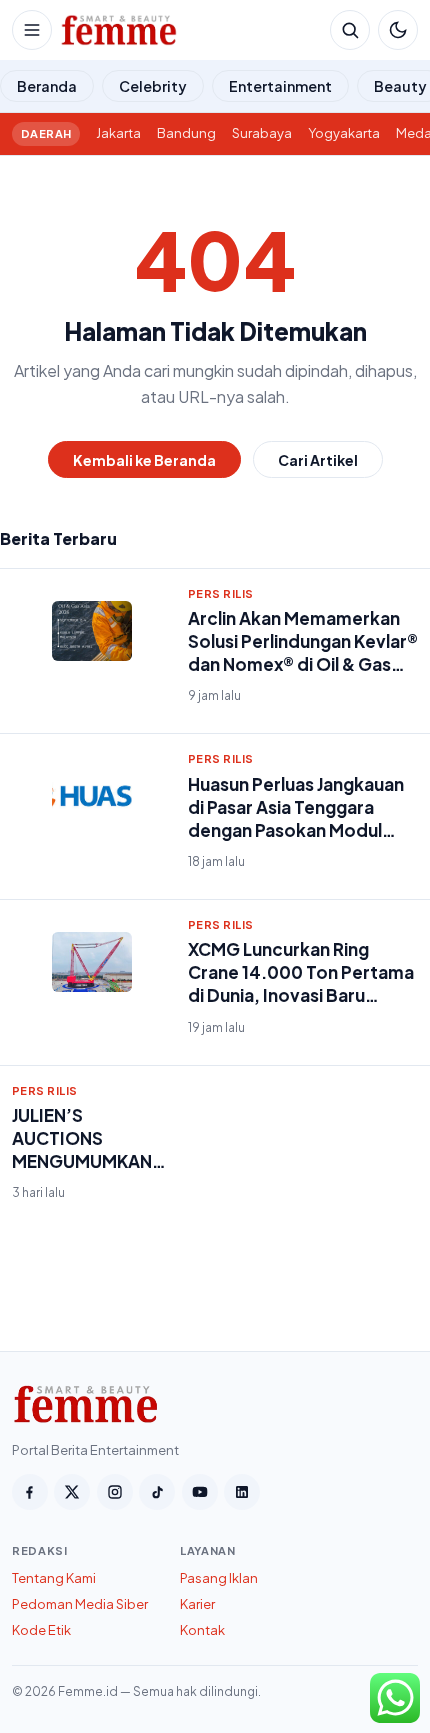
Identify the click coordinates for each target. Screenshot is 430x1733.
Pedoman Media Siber (80, 1604)
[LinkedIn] (242, 1492)
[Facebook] (30, 1492)
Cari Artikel (318, 460)
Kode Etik (41, 1630)
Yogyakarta (344, 133)
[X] (72, 1492)
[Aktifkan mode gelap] (398, 30)
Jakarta (118, 133)
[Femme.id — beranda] (191, 30)
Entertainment (280, 86)
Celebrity (153, 86)
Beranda (47, 86)
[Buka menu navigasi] (32, 30)
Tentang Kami (54, 1578)
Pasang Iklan (219, 1578)
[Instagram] (115, 1492)
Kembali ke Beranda (144, 460)
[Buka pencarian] (350, 30)
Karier (197, 1604)
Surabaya (262, 133)
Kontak (202, 1630)
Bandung (186, 133)
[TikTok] (157, 1492)
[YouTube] (200, 1492)
